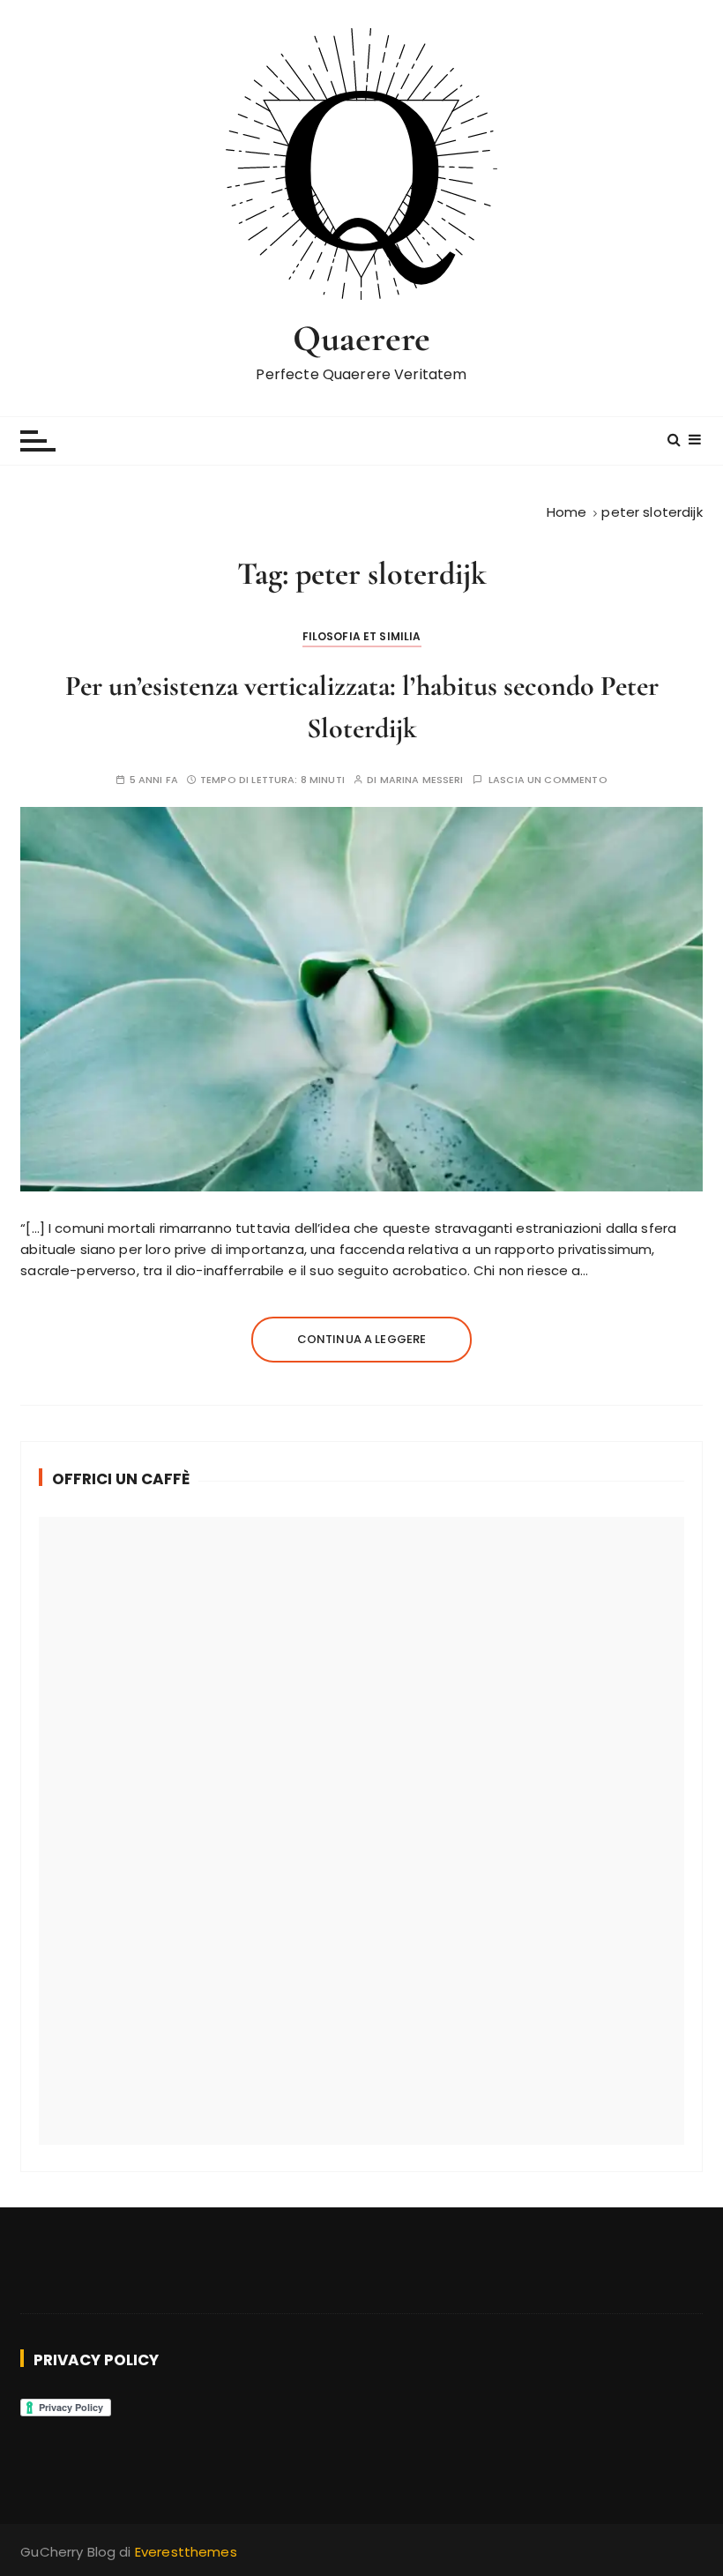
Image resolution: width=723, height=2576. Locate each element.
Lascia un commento (548, 780)
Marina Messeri (422, 780)
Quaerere (361, 338)
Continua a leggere (362, 1339)
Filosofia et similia (362, 636)
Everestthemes (186, 2552)
